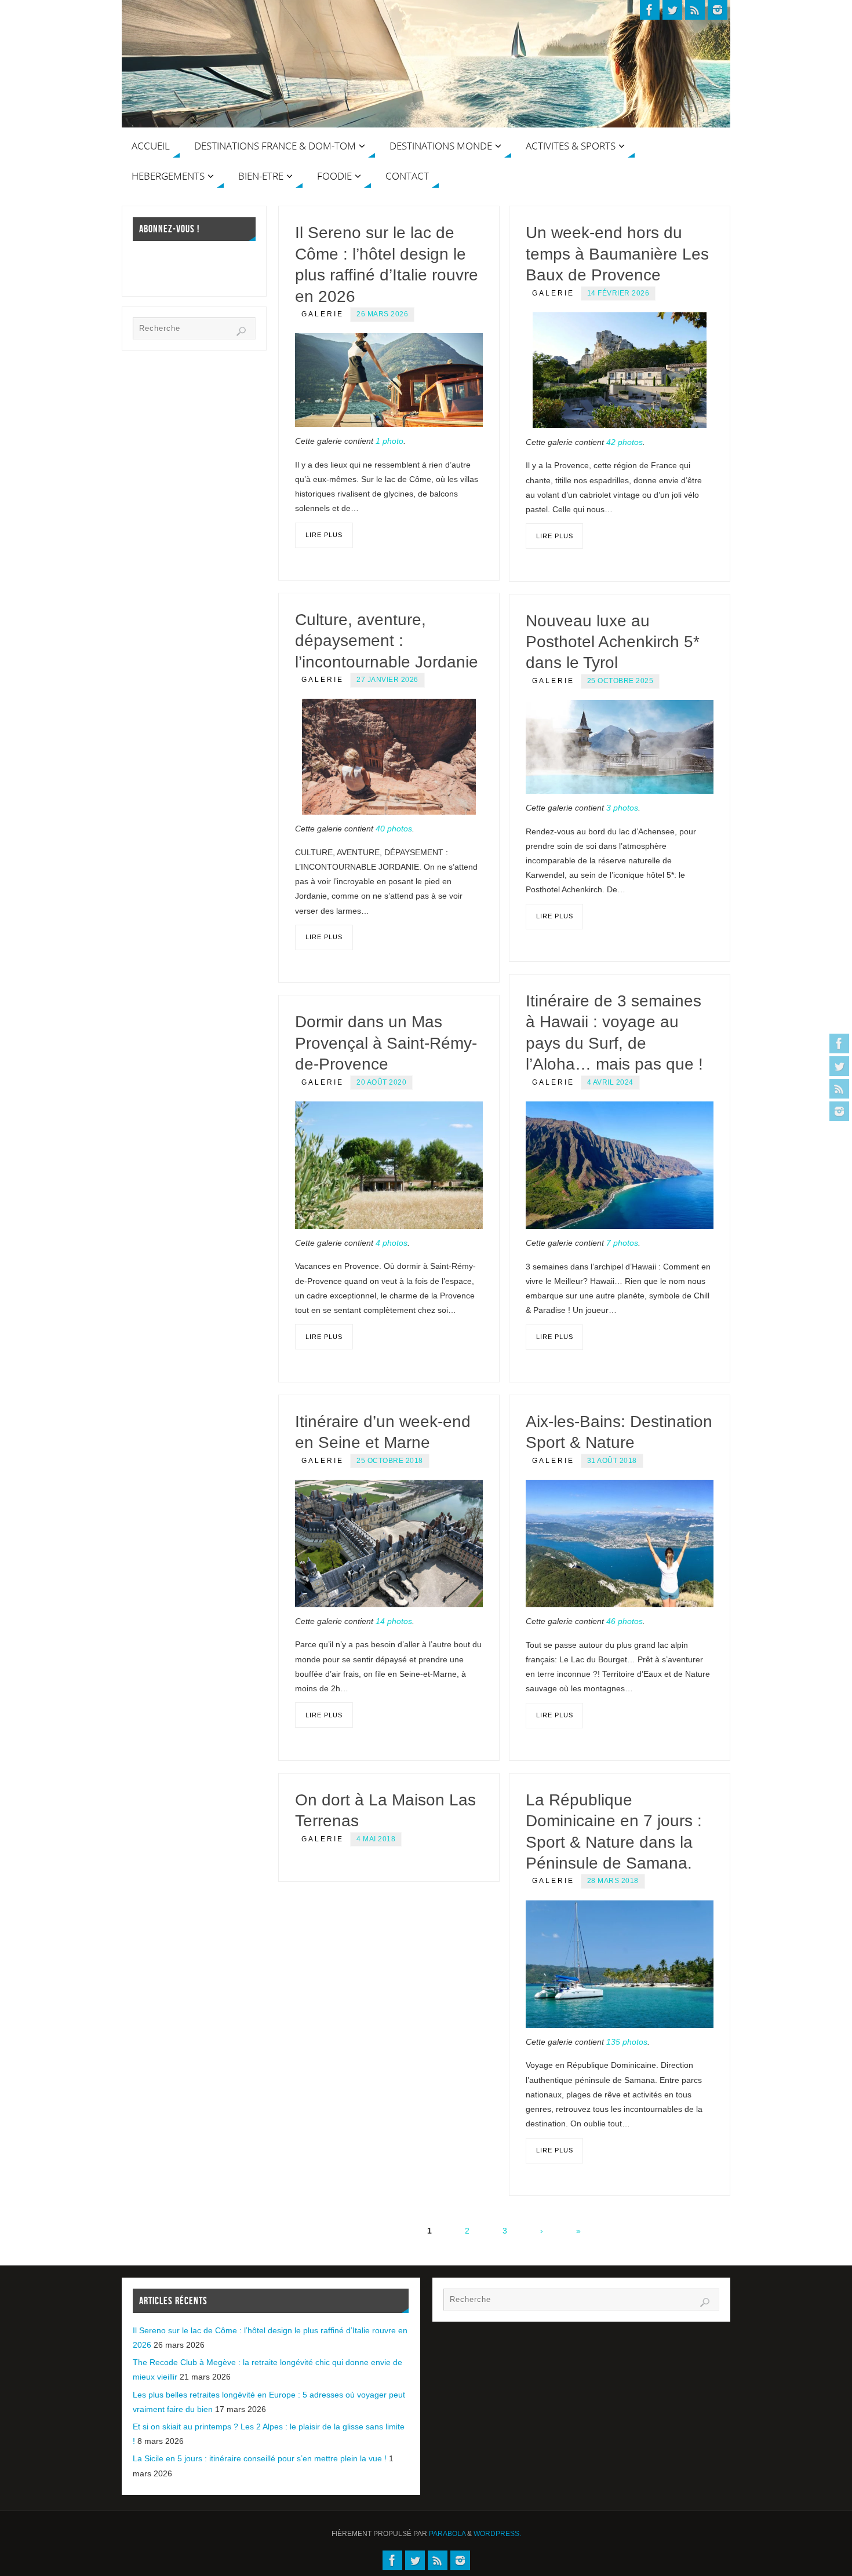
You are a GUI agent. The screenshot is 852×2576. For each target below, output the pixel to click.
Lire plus (324, 535)
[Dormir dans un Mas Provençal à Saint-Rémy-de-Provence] (389, 1165)
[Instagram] (839, 1111)
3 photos (622, 808)
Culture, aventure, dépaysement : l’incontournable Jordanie (387, 641)
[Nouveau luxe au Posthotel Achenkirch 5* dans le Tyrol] (620, 747)
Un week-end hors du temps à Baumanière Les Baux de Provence (617, 254)
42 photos (625, 442)
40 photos (394, 829)
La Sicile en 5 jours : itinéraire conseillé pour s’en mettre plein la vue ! (260, 2458)
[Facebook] (839, 1043)
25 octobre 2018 (390, 1461)
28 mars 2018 (613, 1881)
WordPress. (497, 2534)
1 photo (389, 441)
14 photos (394, 1621)
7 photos (622, 1243)
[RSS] (839, 1089)
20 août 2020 (381, 1082)
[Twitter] (839, 1066)
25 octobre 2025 (620, 681)
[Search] (241, 331)
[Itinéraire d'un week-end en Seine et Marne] (389, 1544)
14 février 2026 (618, 293)
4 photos (392, 1243)
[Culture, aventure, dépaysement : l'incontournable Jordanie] (389, 757)
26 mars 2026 (382, 314)
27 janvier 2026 (387, 680)
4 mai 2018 (376, 1839)
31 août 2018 (612, 1461)
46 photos (625, 1621)
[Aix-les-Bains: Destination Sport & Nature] (620, 1544)
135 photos (627, 2042)
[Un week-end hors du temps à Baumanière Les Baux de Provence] (620, 370)
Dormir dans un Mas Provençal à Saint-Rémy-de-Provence (386, 1043)
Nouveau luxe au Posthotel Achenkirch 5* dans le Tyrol (613, 642)
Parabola (447, 2534)
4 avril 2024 (610, 1082)
